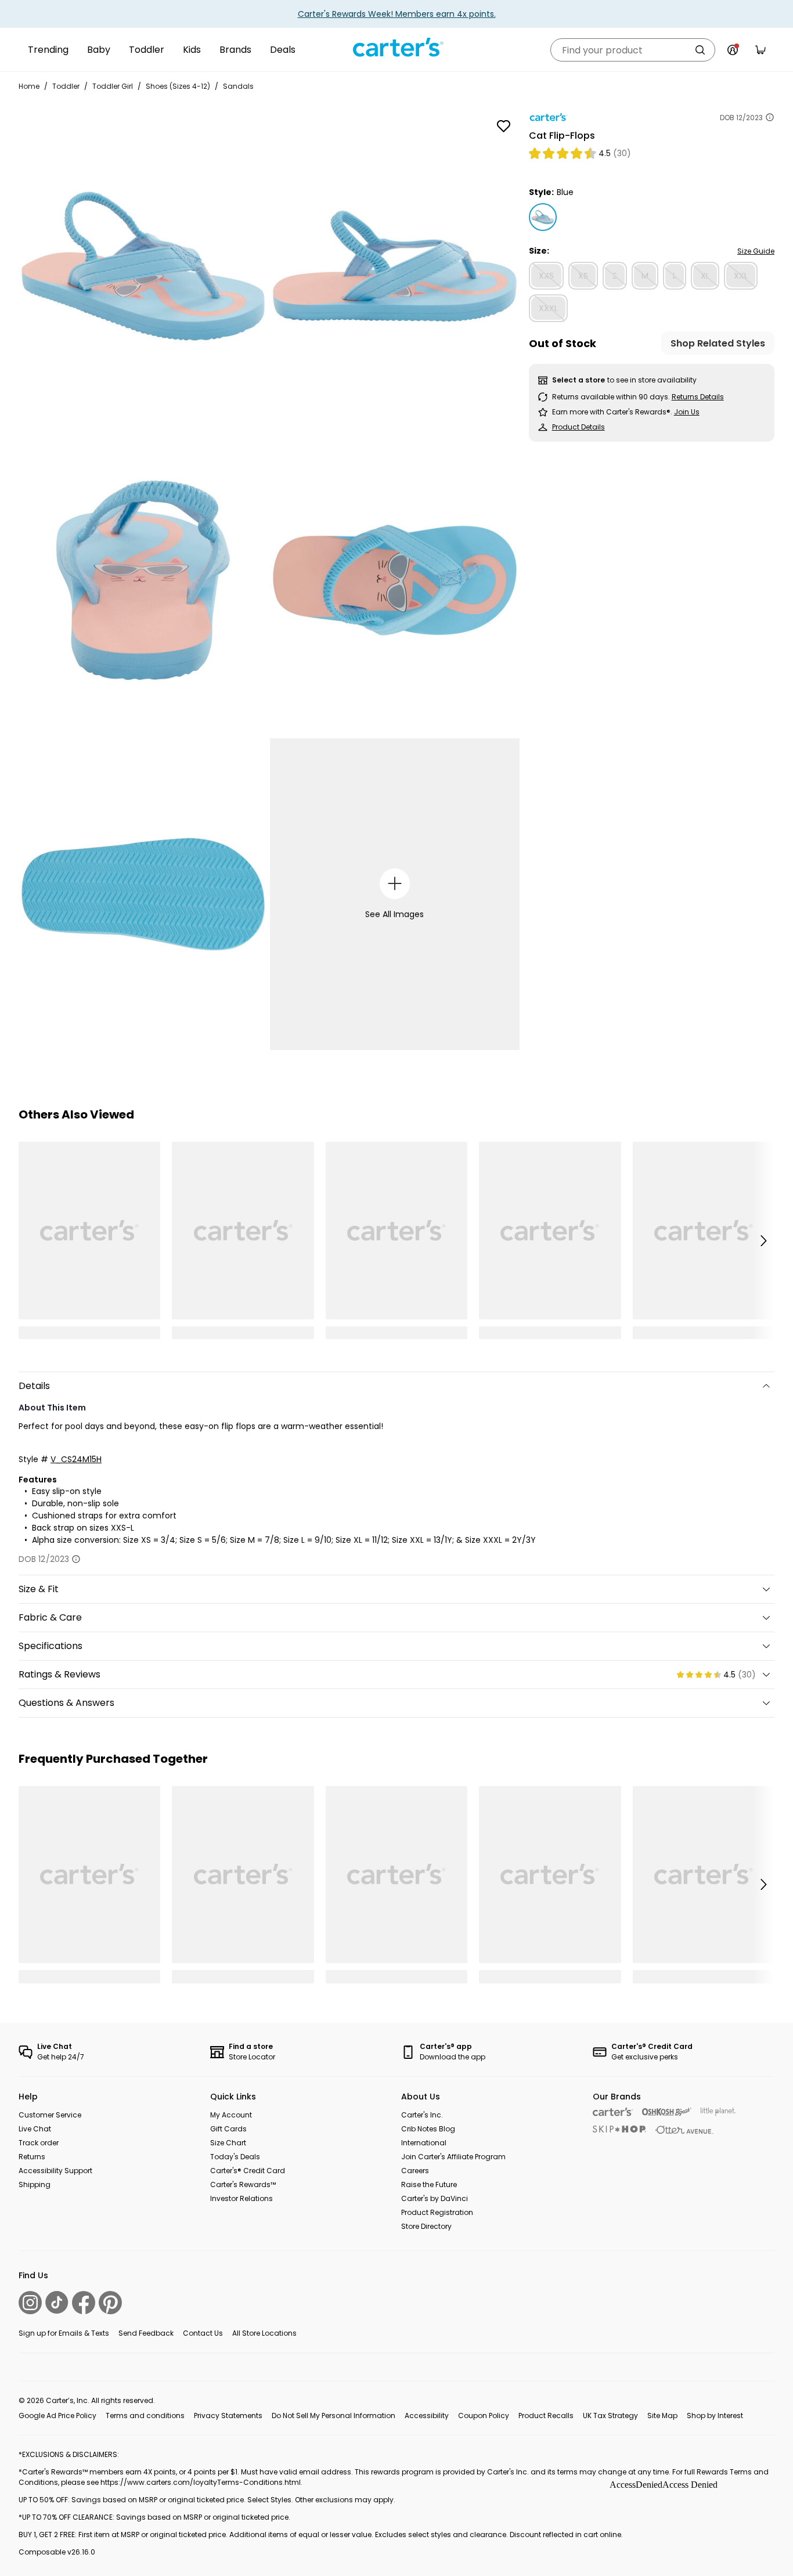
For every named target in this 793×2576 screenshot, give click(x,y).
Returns (32, 2157)
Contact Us (203, 2333)
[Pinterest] (110, 2303)
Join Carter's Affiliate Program (453, 2157)
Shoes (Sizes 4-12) (178, 86)
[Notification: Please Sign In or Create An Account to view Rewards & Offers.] (733, 50)
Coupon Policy (484, 2416)
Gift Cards (228, 2129)
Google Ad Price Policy (57, 2416)
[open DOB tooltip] (770, 117)
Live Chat (35, 2129)
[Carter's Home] (396, 48)
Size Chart (228, 2143)
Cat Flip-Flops (562, 136)
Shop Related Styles (718, 343)
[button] (763, 1240)
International (424, 2143)
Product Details (578, 427)
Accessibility (427, 2416)
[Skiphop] (619, 2129)
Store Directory (426, 2226)
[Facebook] (84, 2303)
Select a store (578, 380)
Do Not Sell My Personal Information (334, 2416)
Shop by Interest (715, 2416)
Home (29, 86)
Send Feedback (146, 2333)
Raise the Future (429, 2184)
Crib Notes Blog (428, 2129)
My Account (231, 2115)
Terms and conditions (145, 2416)
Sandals (238, 86)
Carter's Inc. (422, 2115)
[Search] (700, 50)
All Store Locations (264, 2333)
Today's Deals (235, 2157)
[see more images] (395, 884)
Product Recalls (546, 2416)
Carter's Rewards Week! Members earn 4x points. (397, 14)
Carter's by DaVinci (435, 2198)
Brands (235, 50)
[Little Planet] (718, 2112)
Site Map (662, 2416)
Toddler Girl (113, 86)
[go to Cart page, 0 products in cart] (760, 50)
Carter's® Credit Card (248, 2171)
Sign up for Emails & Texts (64, 2333)
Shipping (35, 2184)
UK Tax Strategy (610, 2416)
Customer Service (50, 2115)
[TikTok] (57, 2302)
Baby (99, 50)
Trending (48, 50)
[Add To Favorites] (504, 126)
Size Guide (756, 251)
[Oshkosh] (667, 2112)
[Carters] (613, 2112)
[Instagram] (30, 2303)
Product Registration (437, 2212)
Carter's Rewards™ (243, 2184)
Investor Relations (241, 2198)
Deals (283, 50)
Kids (192, 50)
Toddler (147, 50)
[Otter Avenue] (684, 2130)
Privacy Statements (228, 2416)
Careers (415, 2171)
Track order (39, 2143)
